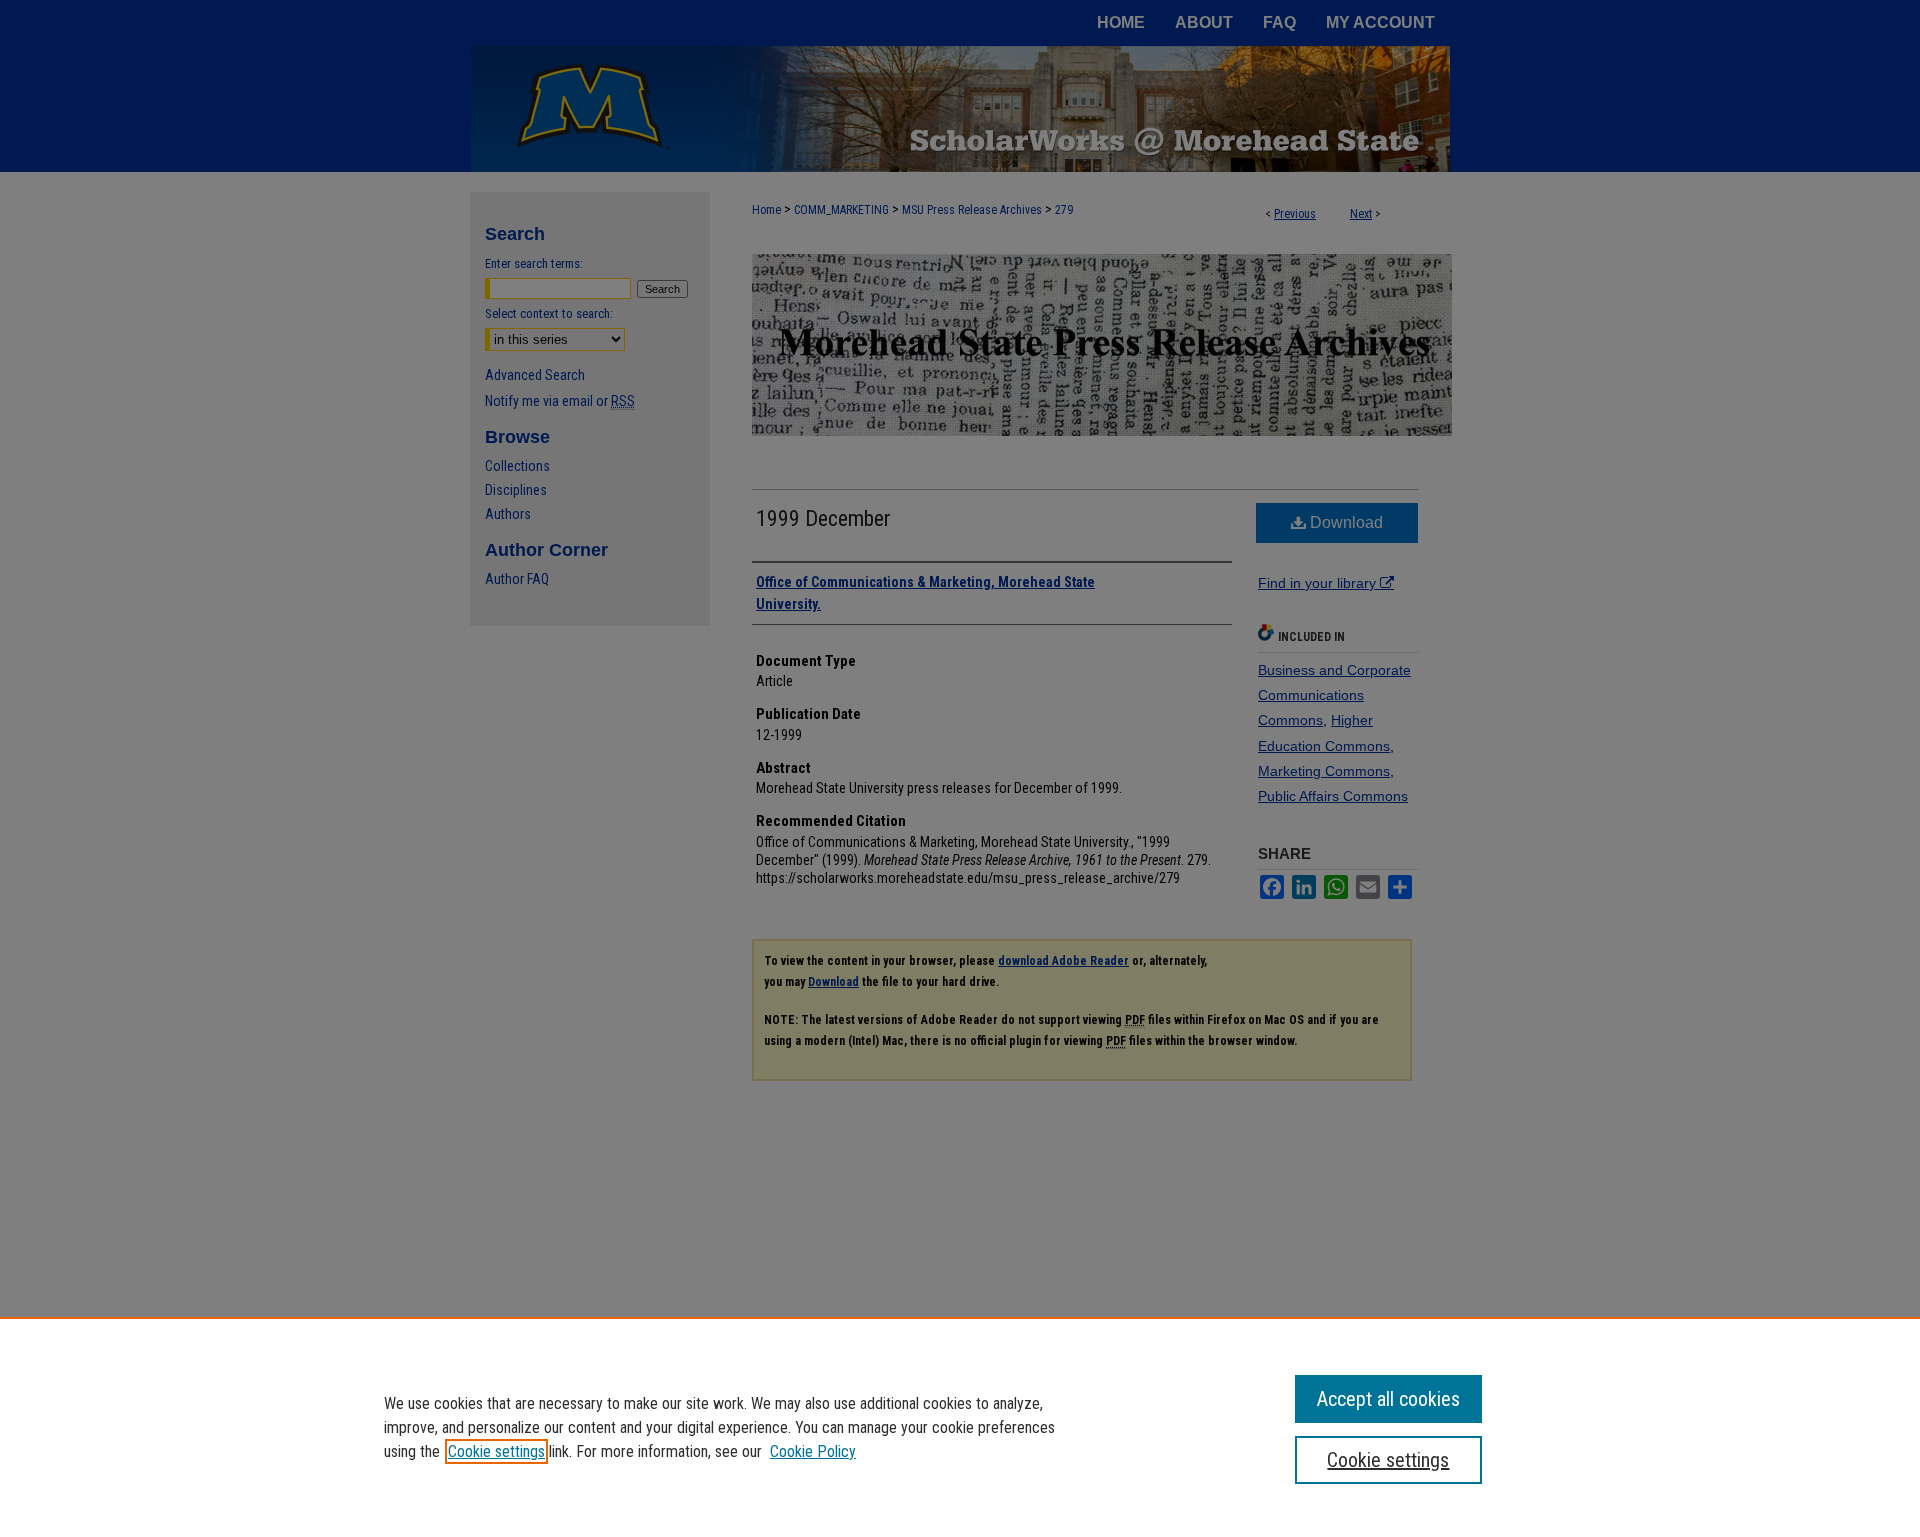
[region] (960, 1427)
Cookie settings (496, 1451)
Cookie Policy (813, 1451)
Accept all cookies (1388, 1399)
